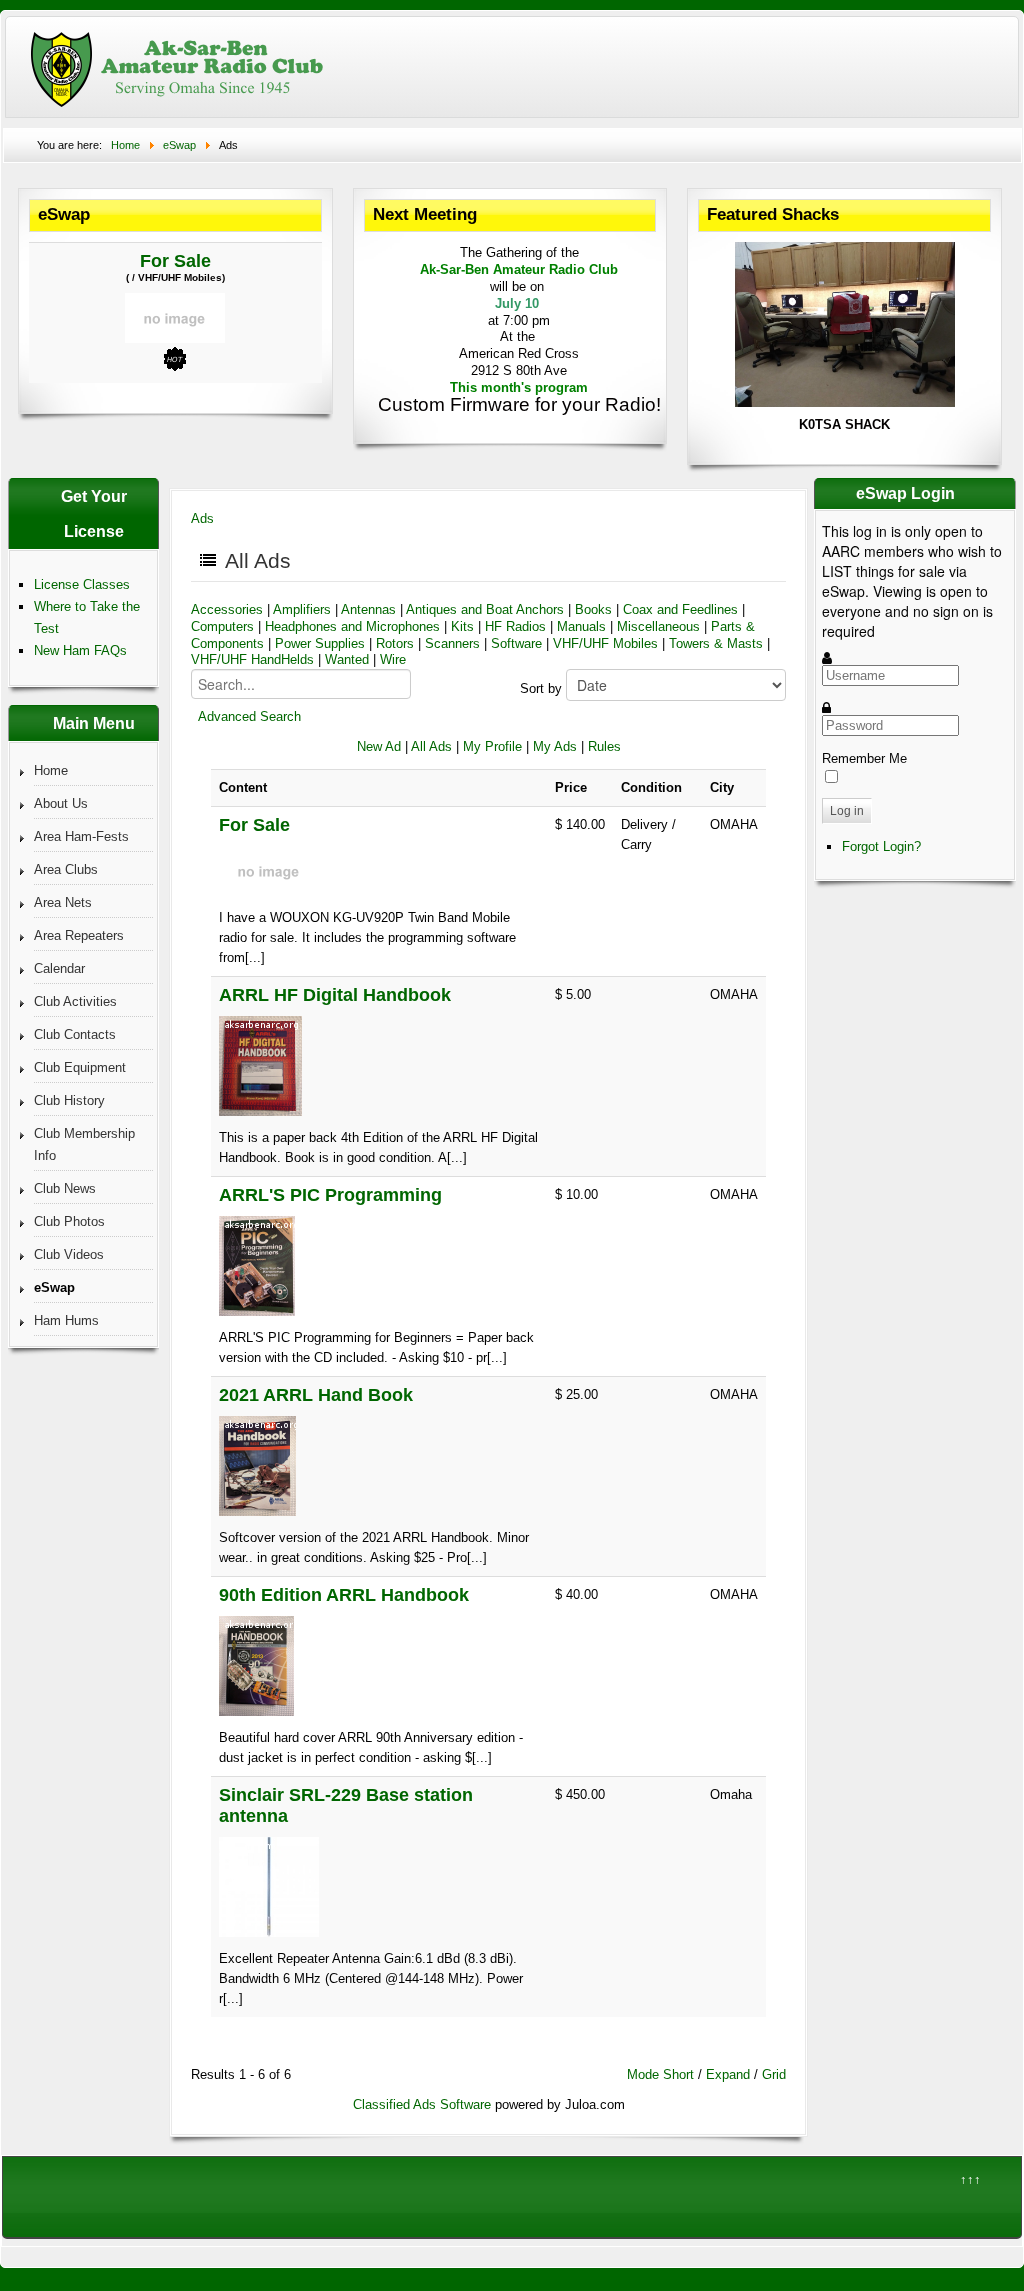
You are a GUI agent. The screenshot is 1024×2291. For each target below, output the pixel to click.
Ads (202, 518)
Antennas (368, 609)
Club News (65, 1188)
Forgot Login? (881, 846)
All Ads (431, 746)
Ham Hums (66, 1320)
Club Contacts (75, 1034)
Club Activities (75, 1001)
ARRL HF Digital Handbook (335, 995)
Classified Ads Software (422, 2104)
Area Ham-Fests (81, 836)
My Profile (492, 746)
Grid (774, 2074)
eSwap (54, 1287)
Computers (222, 626)
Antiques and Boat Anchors (487, 609)
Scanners (452, 643)
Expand (728, 2074)
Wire (393, 659)
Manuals (581, 626)
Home (51, 770)
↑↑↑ (970, 2179)
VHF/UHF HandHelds (252, 659)
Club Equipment (80, 1067)
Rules (604, 746)
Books (593, 609)
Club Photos (69, 1221)
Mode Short (660, 2074)
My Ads (555, 746)
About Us (61, 803)
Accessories (227, 609)
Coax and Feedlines (680, 609)
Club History (69, 1100)
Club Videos (69, 1254)
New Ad (379, 746)
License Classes (82, 584)
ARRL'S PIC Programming (330, 1195)
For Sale (175, 261)
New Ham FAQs (80, 650)
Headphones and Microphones (352, 626)
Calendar (59, 968)
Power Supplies (320, 643)
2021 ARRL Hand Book (316, 1395)
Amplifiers (302, 609)
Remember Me (864, 758)
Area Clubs (66, 869)
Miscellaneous (658, 626)
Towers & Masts (716, 643)
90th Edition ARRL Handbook (344, 1595)
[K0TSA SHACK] (845, 402)
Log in (847, 811)
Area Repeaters (79, 935)
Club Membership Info (84, 1144)
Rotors (395, 643)
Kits (462, 626)
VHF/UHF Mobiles (605, 643)
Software (516, 643)
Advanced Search (249, 716)
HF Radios (515, 626)
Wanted (347, 659)
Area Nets (63, 902)
